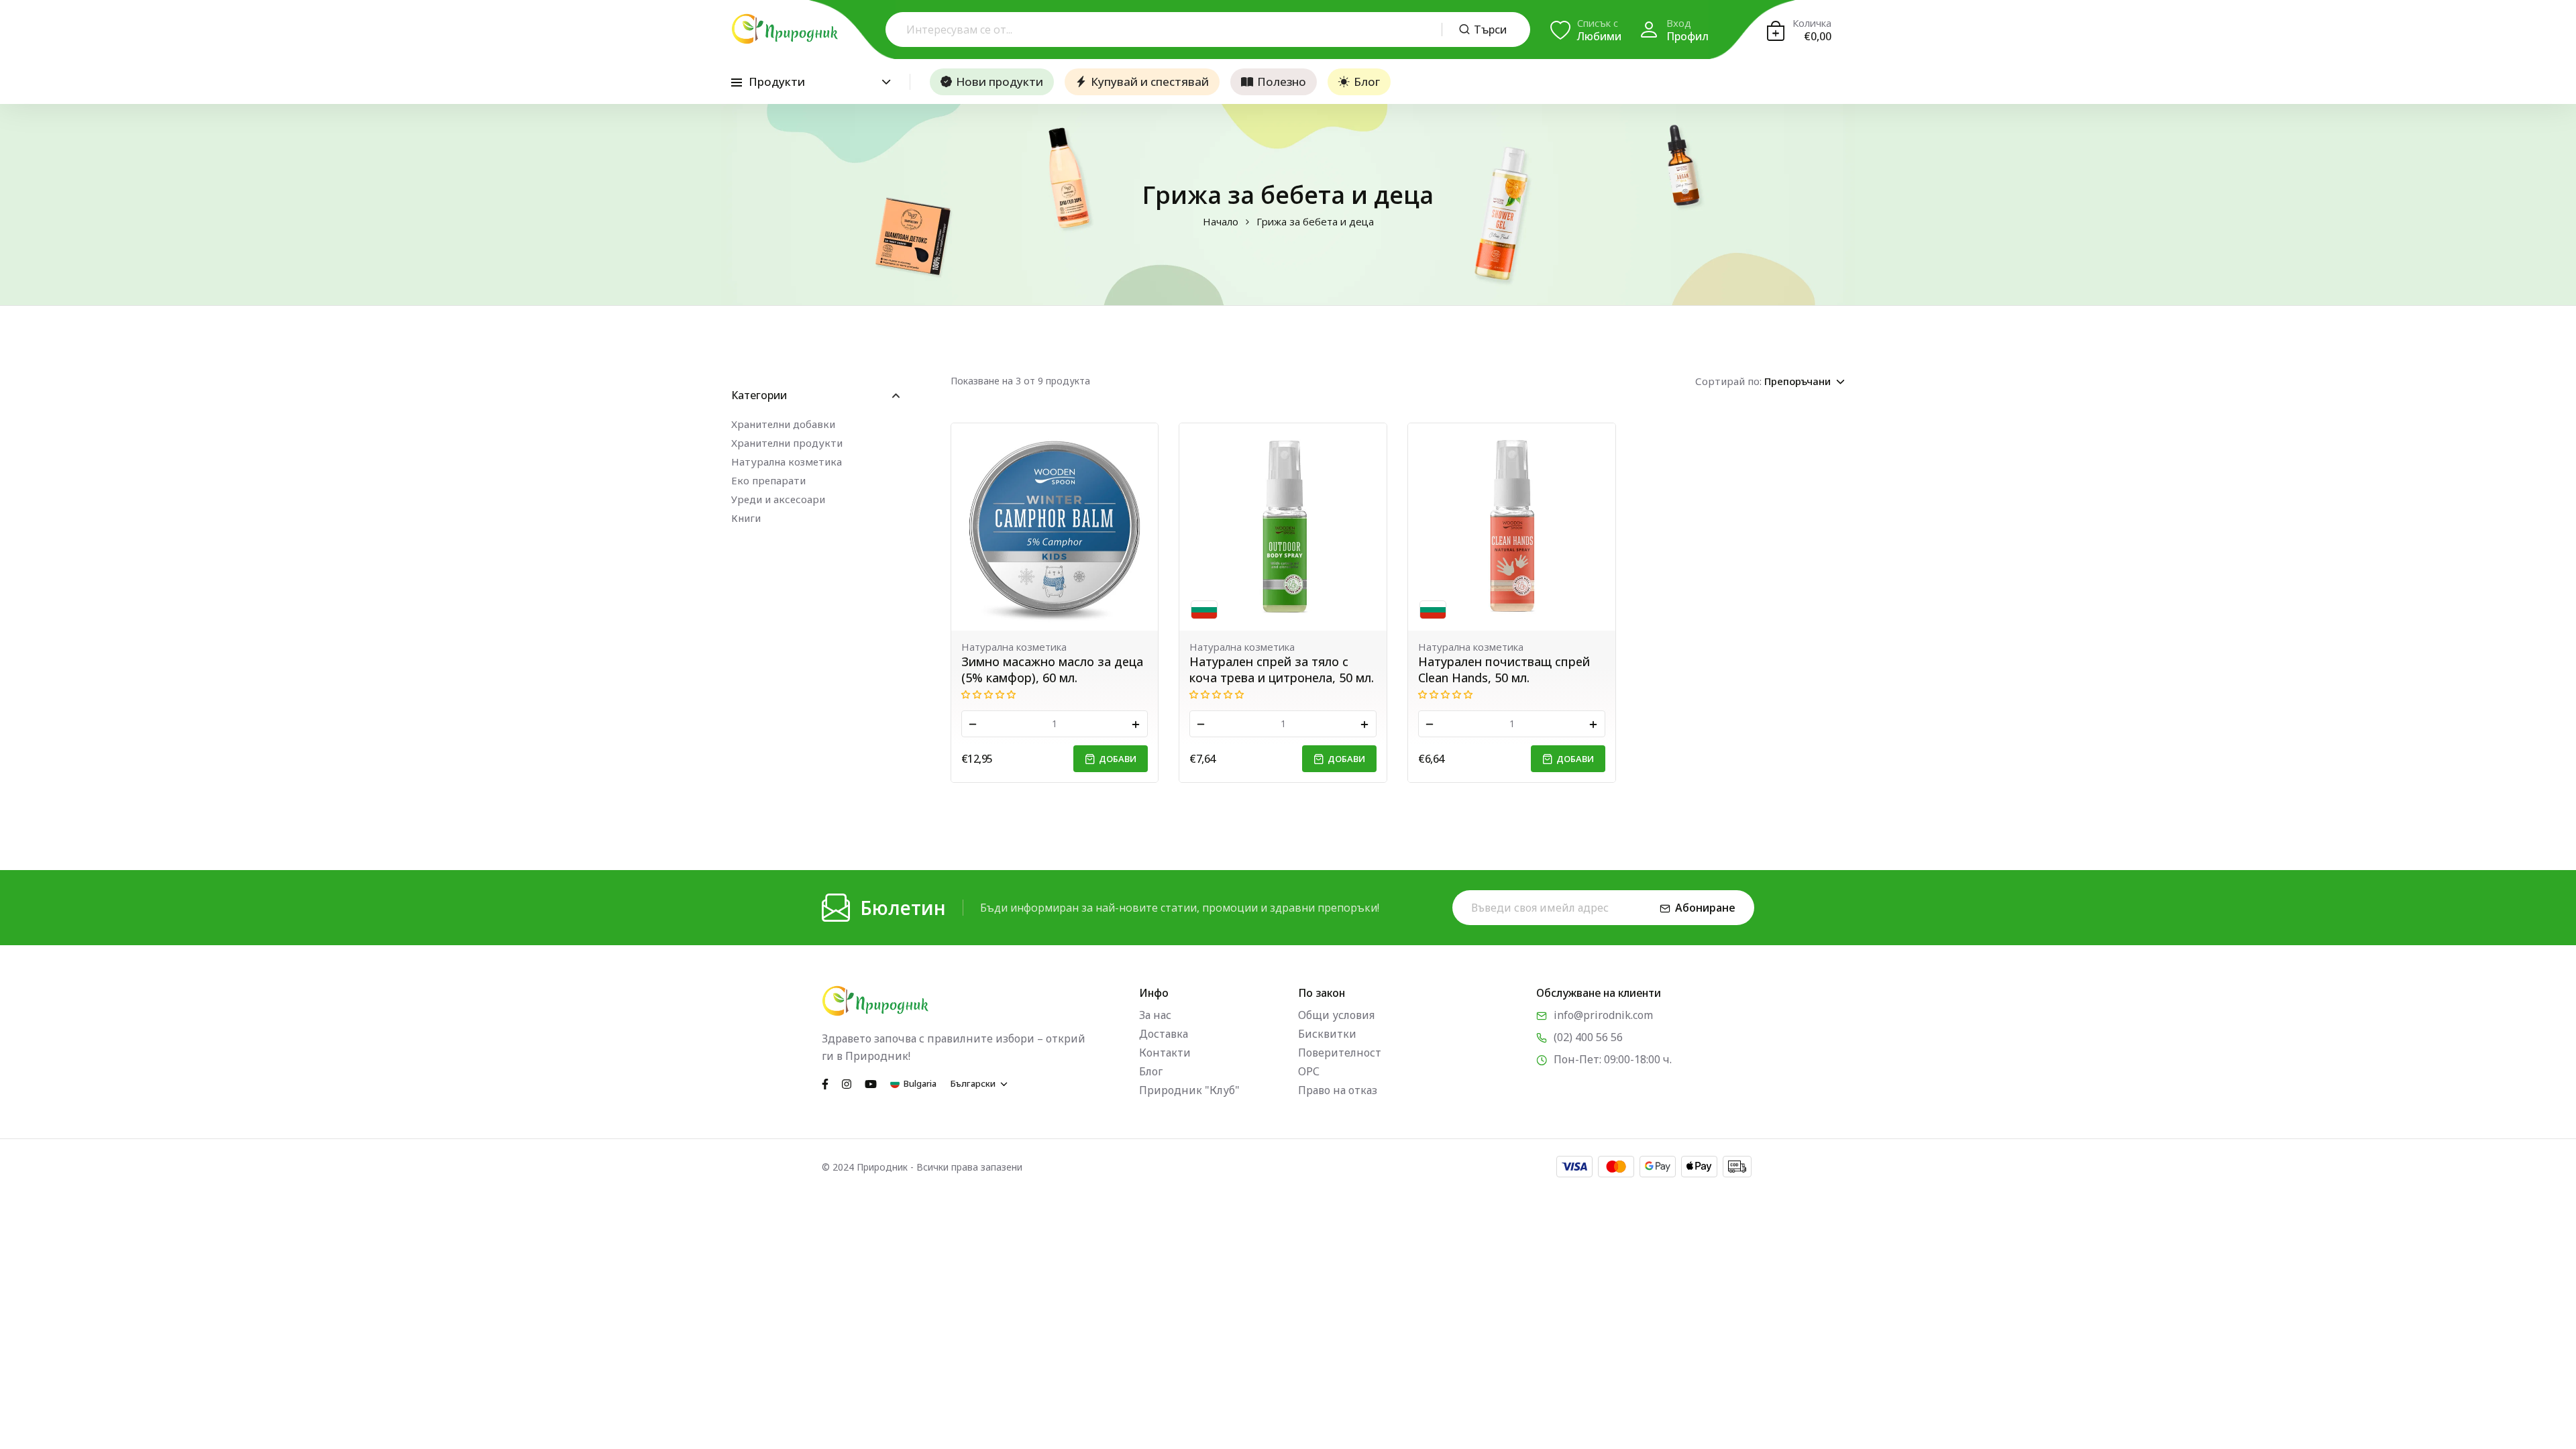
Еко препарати (768, 480)
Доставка (1164, 1034)
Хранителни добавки (783, 424)
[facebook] (825, 1083)
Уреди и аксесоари (778, 499)
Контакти (1165, 1053)
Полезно (1282, 82)
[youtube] (871, 1083)
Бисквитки (1327, 1034)
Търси (1490, 30)
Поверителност (1340, 1053)
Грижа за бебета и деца (1315, 222)
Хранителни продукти (787, 443)
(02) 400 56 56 (1588, 1037)
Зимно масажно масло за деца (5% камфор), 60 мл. (1052, 669)
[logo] (785, 29)
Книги (746, 518)
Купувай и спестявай (1150, 82)
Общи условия (1336, 1015)
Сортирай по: (1728, 381)
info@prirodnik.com (1603, 1015)
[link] (1055, 527)
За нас (1155, 1015)
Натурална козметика (787, 462)
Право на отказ (1338, 1090)
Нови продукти (1000, 82)
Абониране (1705, 908)
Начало (1221, 222)
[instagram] (847, 1083)
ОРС (1309, 1071)
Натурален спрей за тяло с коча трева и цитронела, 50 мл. (1282, 669)
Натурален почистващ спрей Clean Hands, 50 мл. (1504, 669)
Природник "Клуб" (1189, 1090)
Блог (1367, 82)
